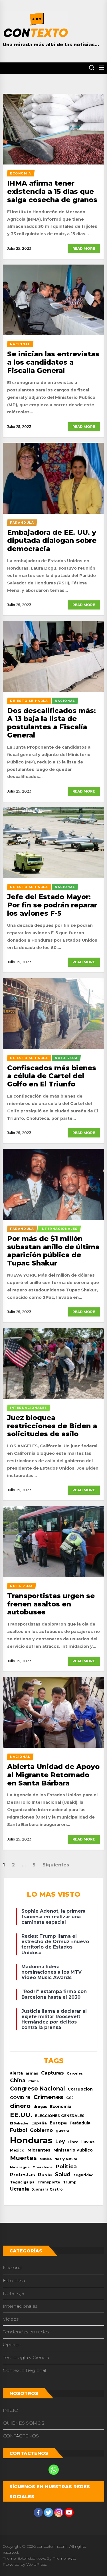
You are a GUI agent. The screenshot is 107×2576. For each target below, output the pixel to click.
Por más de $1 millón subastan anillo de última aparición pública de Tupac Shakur (53, 1251)
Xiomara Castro (47, 2189)
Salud (63, 2174)
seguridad (83, 2175)
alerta (16, 2073)
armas (32, 2073)
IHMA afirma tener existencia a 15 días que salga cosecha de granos (52, 191)
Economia (61, 2106)
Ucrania (20, 2189)
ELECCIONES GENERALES (60, 2116)
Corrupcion (80, 2089)
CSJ (70, 2098)
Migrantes (39, 2150)
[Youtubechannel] (69, 2512)
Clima (34, 2081)
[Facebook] (38, 2512)
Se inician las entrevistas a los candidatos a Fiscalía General (53, 362)
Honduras (31, 2140)
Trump (70, 2182)
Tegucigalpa (22, 2182)
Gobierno (41, 2130)
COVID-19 (20, 2098)
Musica (46, 2159)
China (18, 2080)
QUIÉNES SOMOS (24, 2423)
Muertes (23, 2158)
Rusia (45, 2175)
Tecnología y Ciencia (26, 2357)
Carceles (75, 2073)
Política (66, 2166)
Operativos (43, 2167)
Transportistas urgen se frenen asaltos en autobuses (51, 1604)
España (39, 2123)
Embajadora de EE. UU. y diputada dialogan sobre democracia (52, 541)
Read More (84, 248)
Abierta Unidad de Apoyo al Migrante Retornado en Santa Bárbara (53, 1775)
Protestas (23, 2175)
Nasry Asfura (66, 2159)
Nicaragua (20, 2167)
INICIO (11, 2410)
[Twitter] (49, 2512)
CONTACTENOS (21, 2436)
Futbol (19, 2130)
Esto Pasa (14, 2281)
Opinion (12, 2345)
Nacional (13, 2268)
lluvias (88, 2142)
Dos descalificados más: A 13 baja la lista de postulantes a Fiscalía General (52, 723)
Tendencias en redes (26, 2332)
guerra (62, 2130)
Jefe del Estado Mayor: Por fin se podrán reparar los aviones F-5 (52, 905)
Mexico (17, 2150)
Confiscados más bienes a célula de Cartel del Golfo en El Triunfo (52, 1076)
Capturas (53, 2073)
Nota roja (14, 2293)
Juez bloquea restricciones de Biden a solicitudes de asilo (52, 1426)
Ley (60, 2141)
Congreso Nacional (37, 2089)
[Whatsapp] (54, 2470)
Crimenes (48, 2097)
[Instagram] (59, 2512)
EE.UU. (21, 2115)
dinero (20, 2106)
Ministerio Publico (73, 2150)
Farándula (80, 2123)
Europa (58, 2123)
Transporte (49, 2182)
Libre (73, 2142)
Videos (11, 2319)
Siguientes (56, 1865)
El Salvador (19, 2123)
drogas (40, 2107)
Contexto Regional (25, 2370)
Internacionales (20, 2306)
